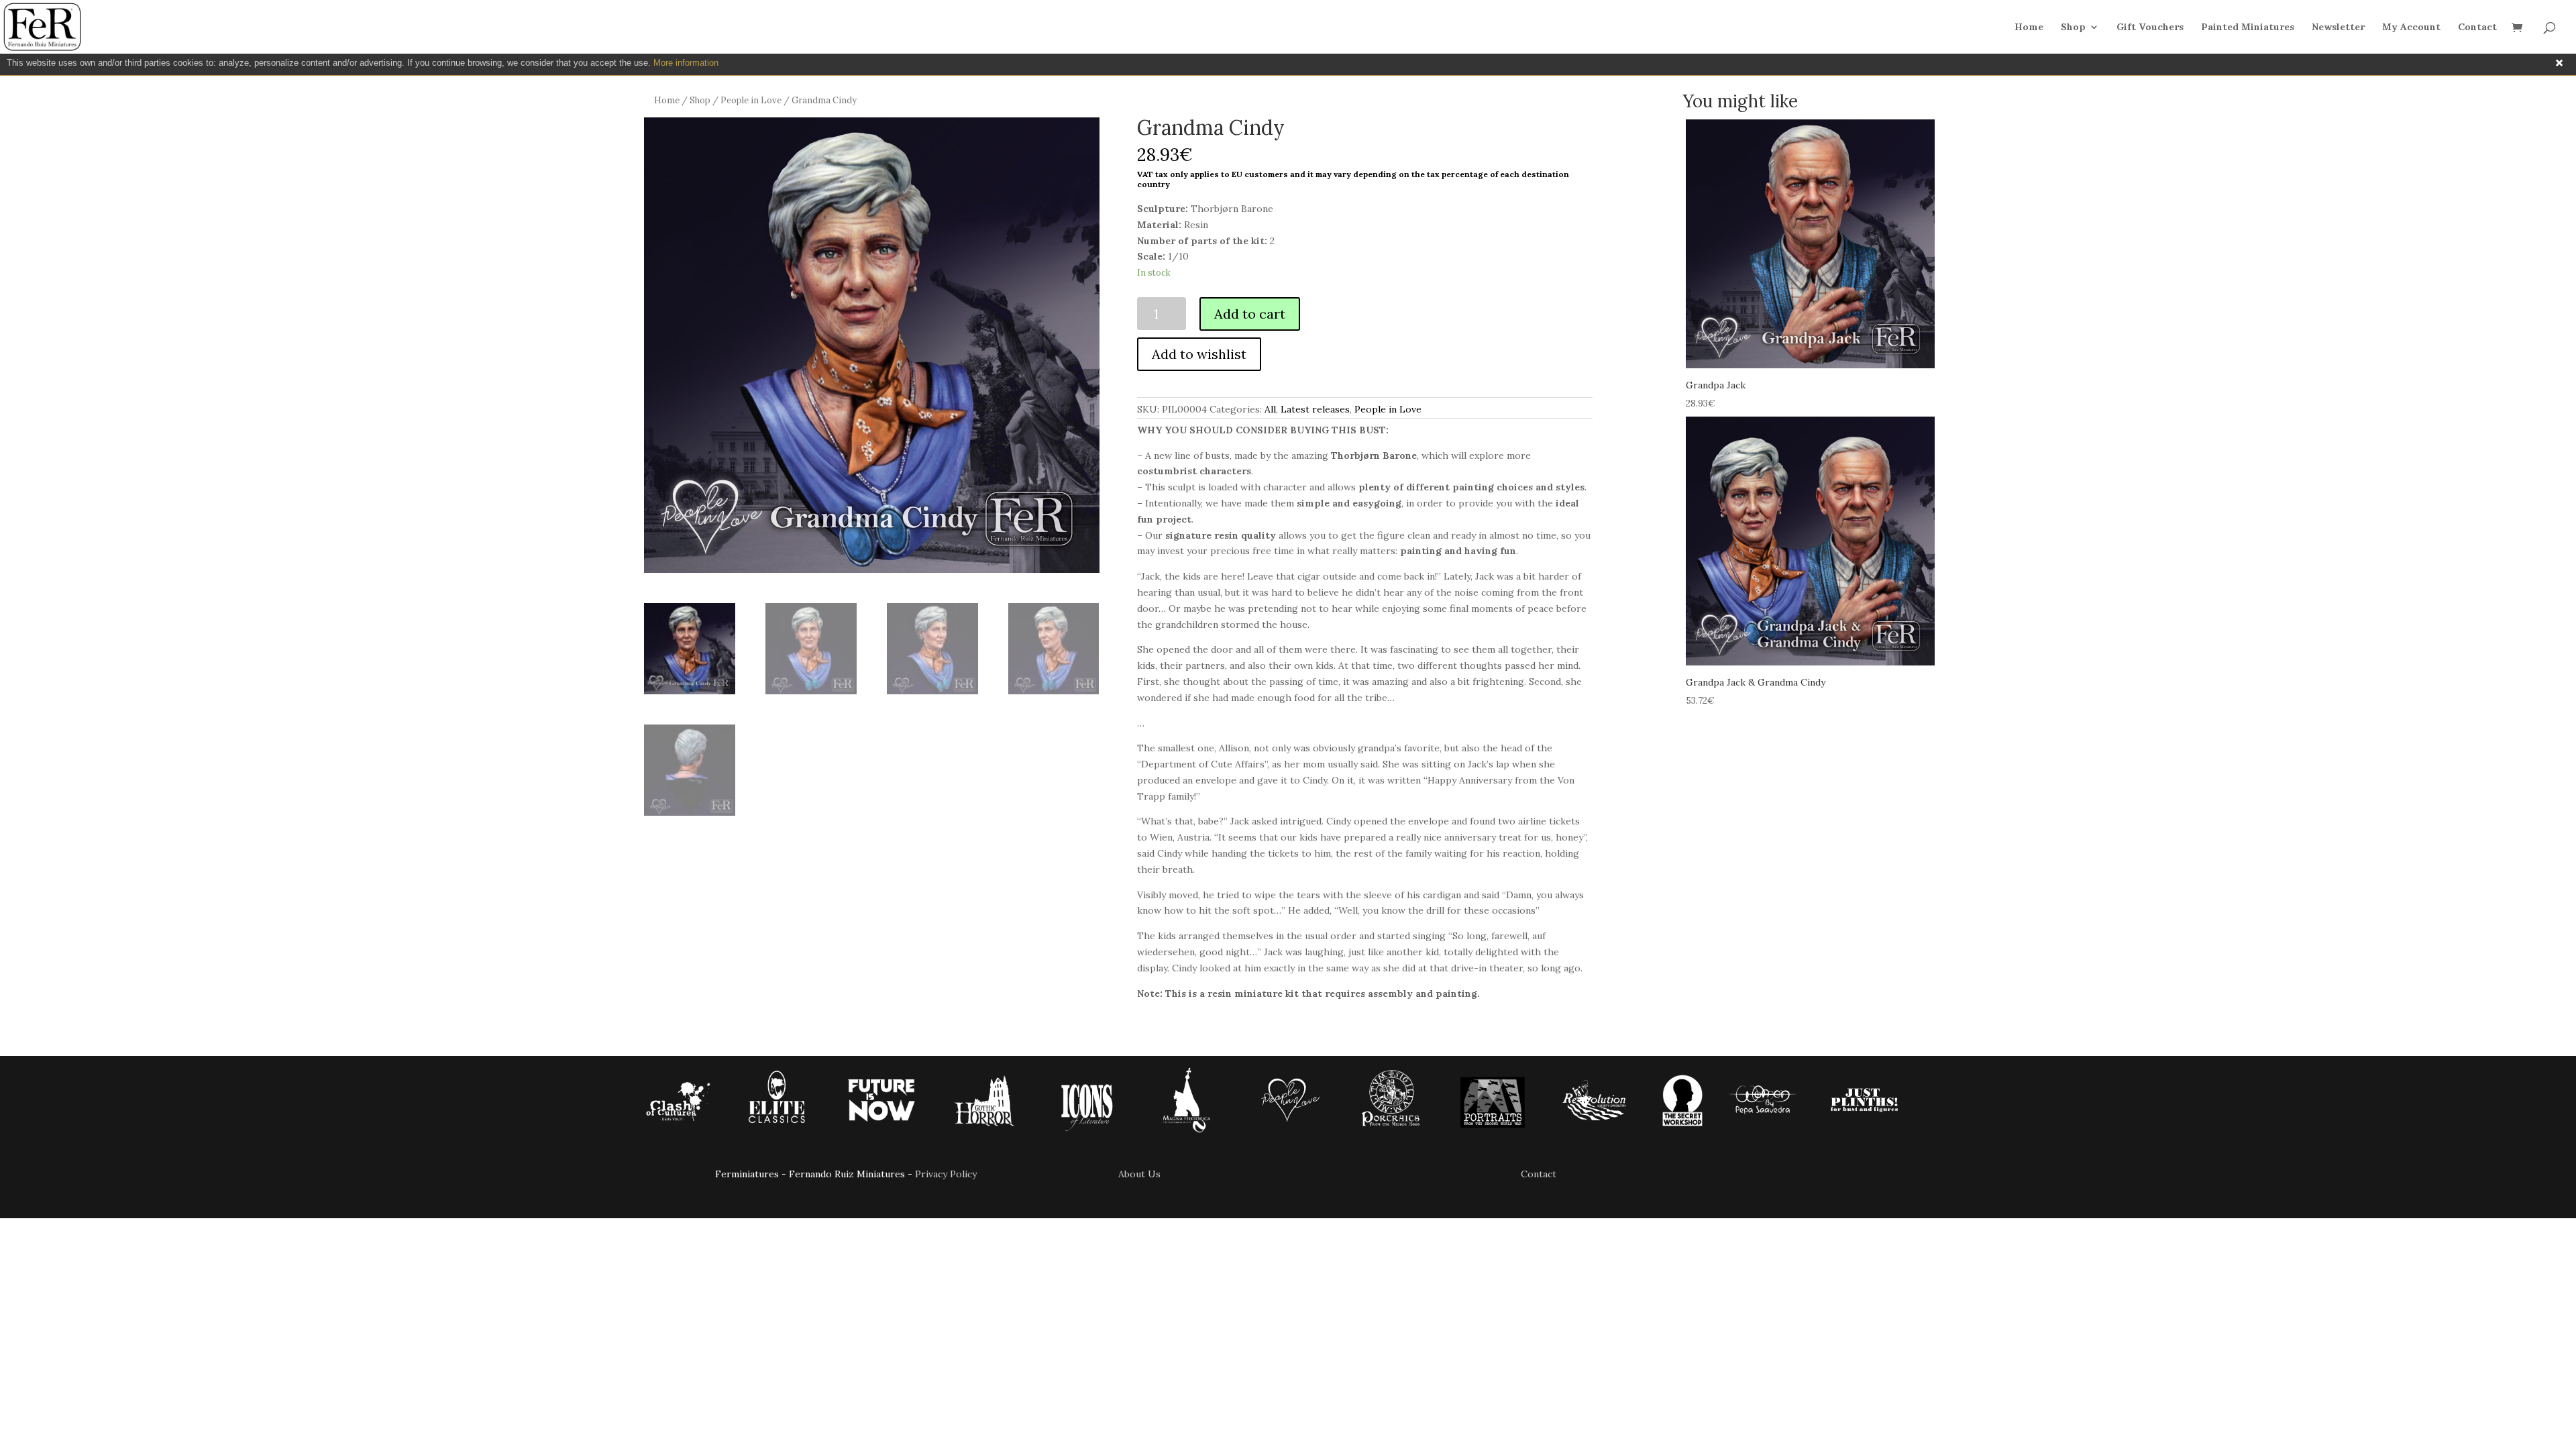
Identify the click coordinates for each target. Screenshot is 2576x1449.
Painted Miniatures (2248, 28)
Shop (2073, 28)
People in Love (751, 100)
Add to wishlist (1199, 354)
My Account (2411, 28)
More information (686, 63)
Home (2029, 28)
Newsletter (2338, 28)
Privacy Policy (946, 1174)
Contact (2477, 28)
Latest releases (1315, 409)
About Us (1139, 1174)
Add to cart (1250, 314)
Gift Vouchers (2150, 28)
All (1270, 409)
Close (2559, 63)
